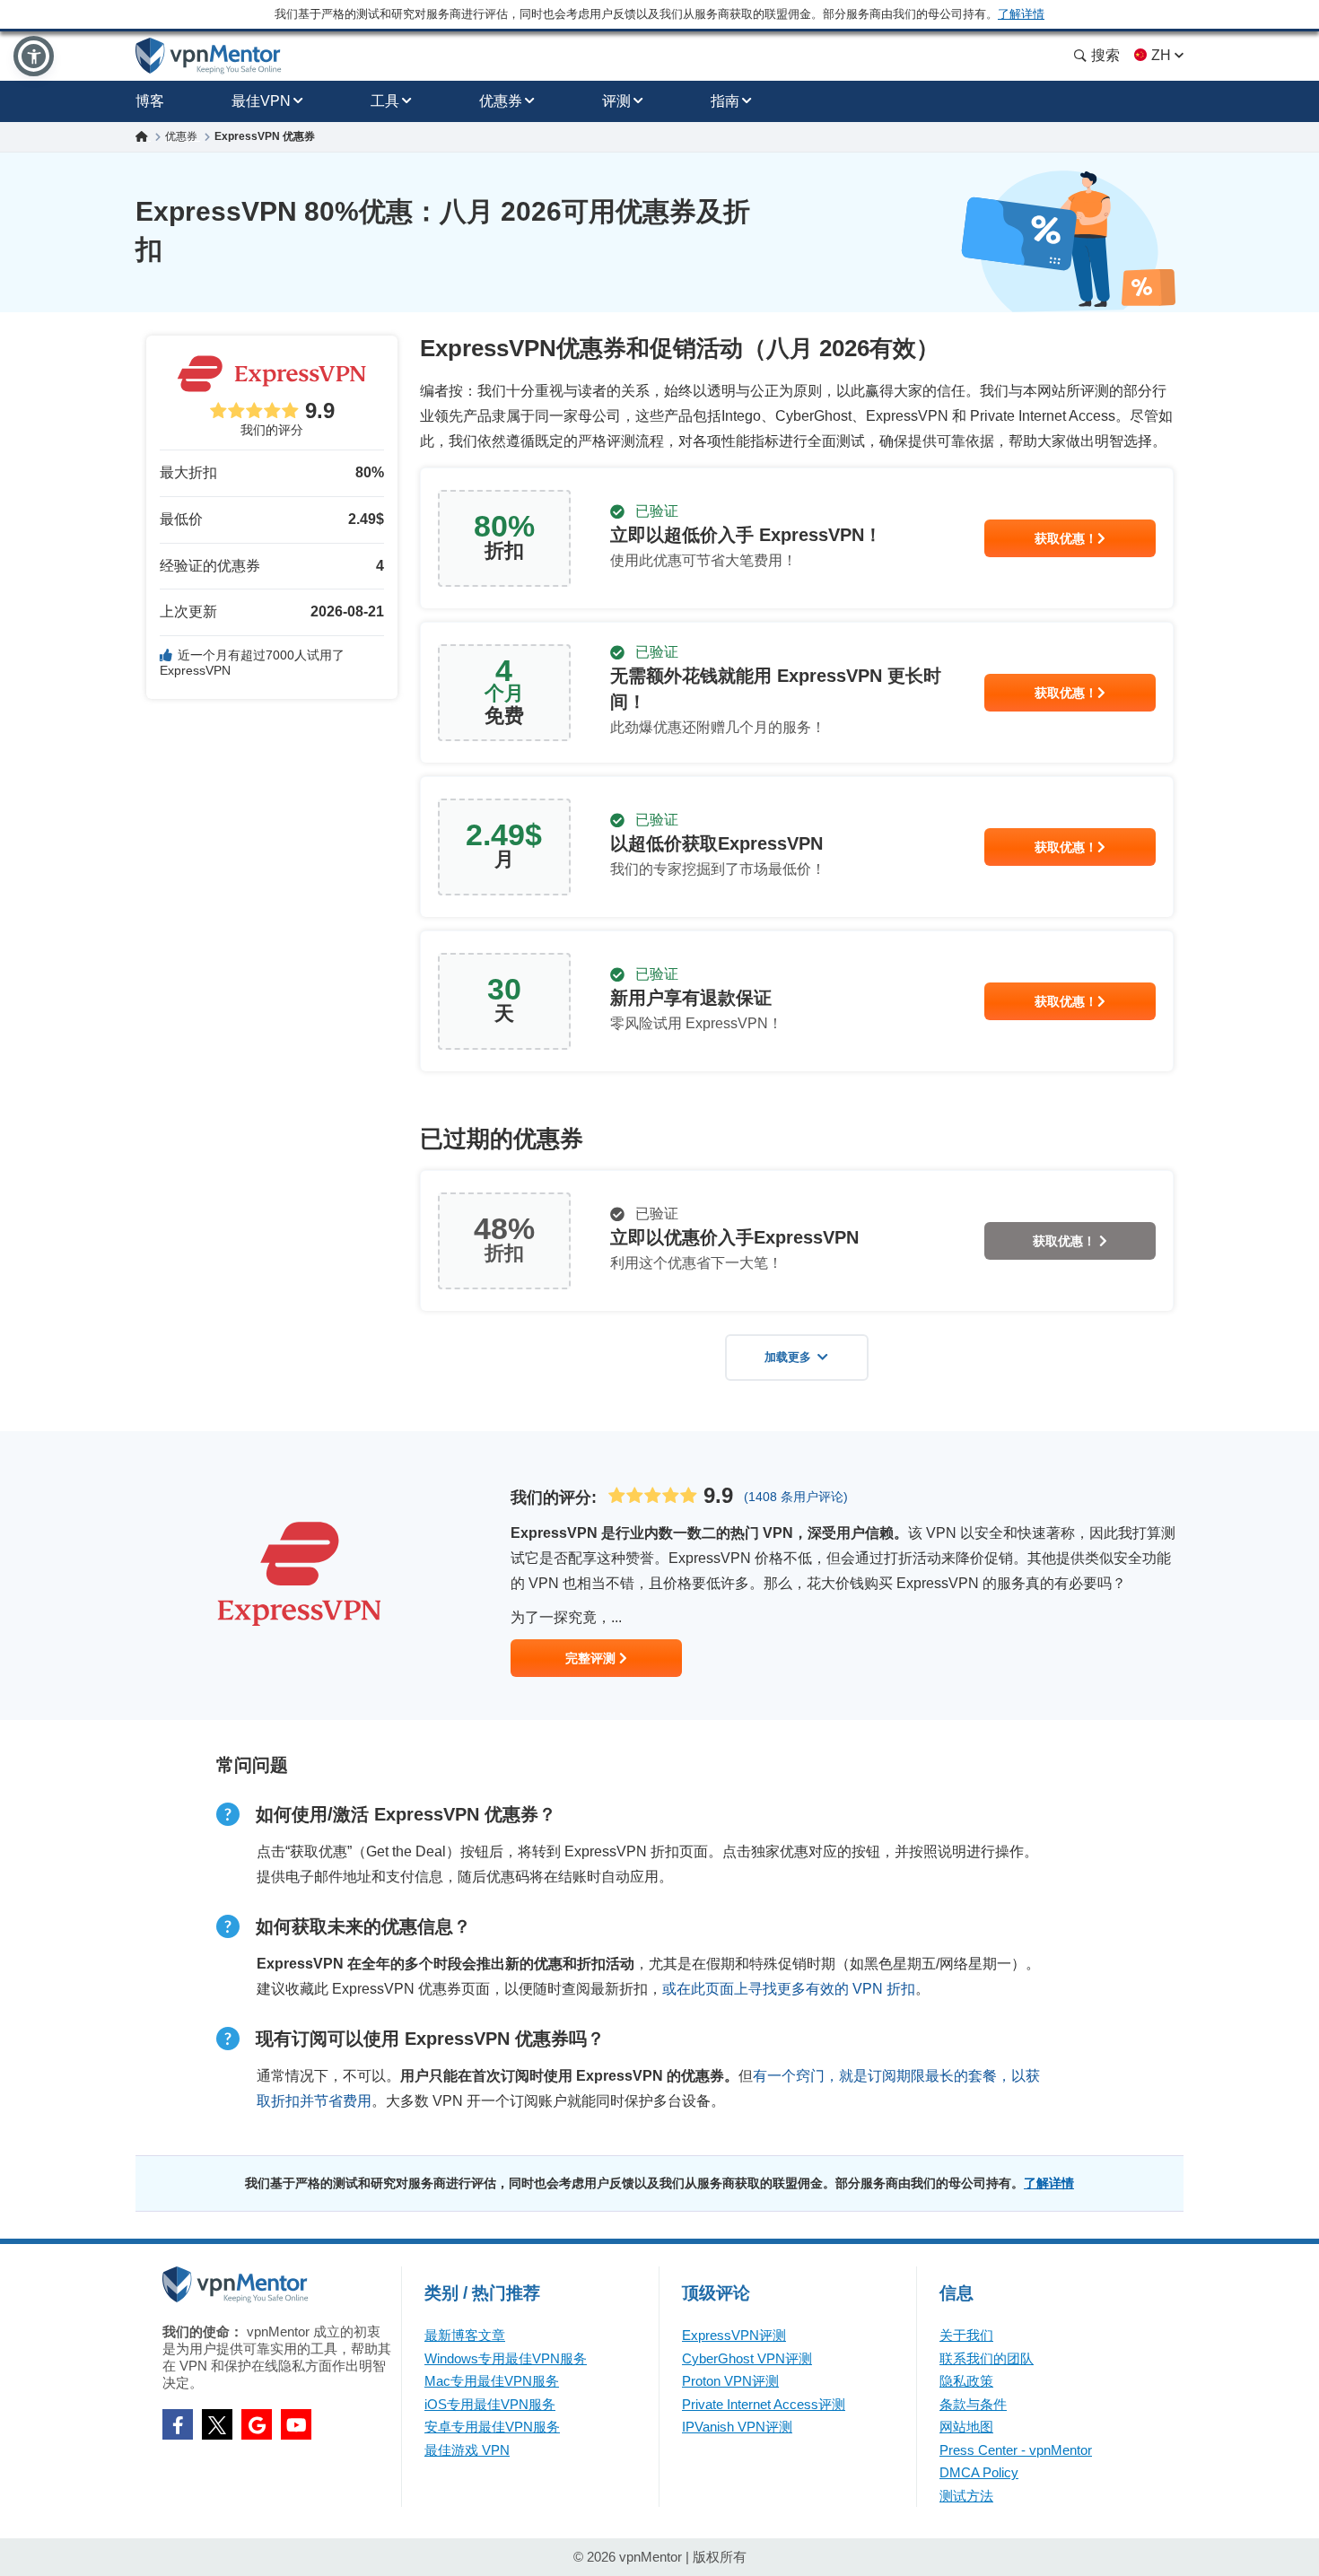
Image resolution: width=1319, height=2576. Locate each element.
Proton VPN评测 (730, 2381)
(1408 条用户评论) (796, 1497)
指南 (725, 101)
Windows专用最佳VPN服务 (506, 2358)
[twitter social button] (217, 2424)
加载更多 (788, 1357)
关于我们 (966, 2335)
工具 (385, 101)
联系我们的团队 (987, 2358)
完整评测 (592, 1658)
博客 (150, 101)
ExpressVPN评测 (734, 2335)
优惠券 (501, 101)
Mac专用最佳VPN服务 (492, 2381)
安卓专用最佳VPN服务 (492, 2427)
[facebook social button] (178, 2424)
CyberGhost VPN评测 (747, 2358)
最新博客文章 (465, 2335)
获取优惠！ (1066, 538)
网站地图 (966, 2427)
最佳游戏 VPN (467, 2450)
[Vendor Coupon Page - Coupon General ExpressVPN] (797, 538)
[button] (34, 56)
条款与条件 (973, 2404)
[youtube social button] (296, 2424)
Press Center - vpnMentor (1016, 2450)
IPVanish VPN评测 (737, 2427)
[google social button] (257, 2424)
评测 (616, 101)
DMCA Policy (979, 2472)
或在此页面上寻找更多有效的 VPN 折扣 (789, 1989)
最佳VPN (261, 101)
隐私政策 (966, 2381)
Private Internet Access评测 (764, 2404)
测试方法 (966, 2496)
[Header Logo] (209, 56)
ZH (1161, 55)
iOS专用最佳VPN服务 (490, 2404)
